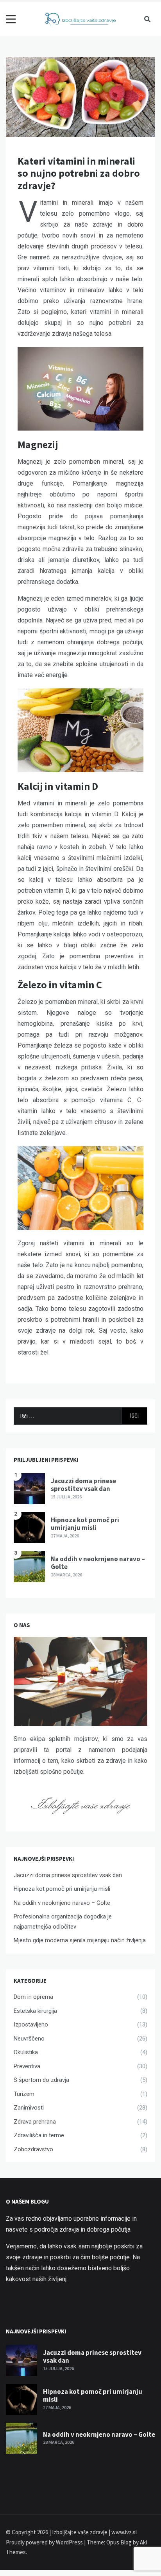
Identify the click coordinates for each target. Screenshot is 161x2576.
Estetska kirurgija (35, 2011)
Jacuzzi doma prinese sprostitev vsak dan (83, 1485)
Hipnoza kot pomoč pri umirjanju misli (85, 1524)
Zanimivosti (29, 2108)
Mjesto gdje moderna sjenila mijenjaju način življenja (80, 1940)
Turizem (24, 2094)
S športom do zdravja (41, 2080)
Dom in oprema (33, 1997)
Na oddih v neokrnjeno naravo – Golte (98, 1563)
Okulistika (26, 2052)
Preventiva (27, 2066)
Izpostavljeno (31, 2025)
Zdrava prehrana (35, 2122)
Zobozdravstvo (33, 2149)
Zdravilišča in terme (39, 2135)
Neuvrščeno (29, 2039)
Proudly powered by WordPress (45, 2542)
